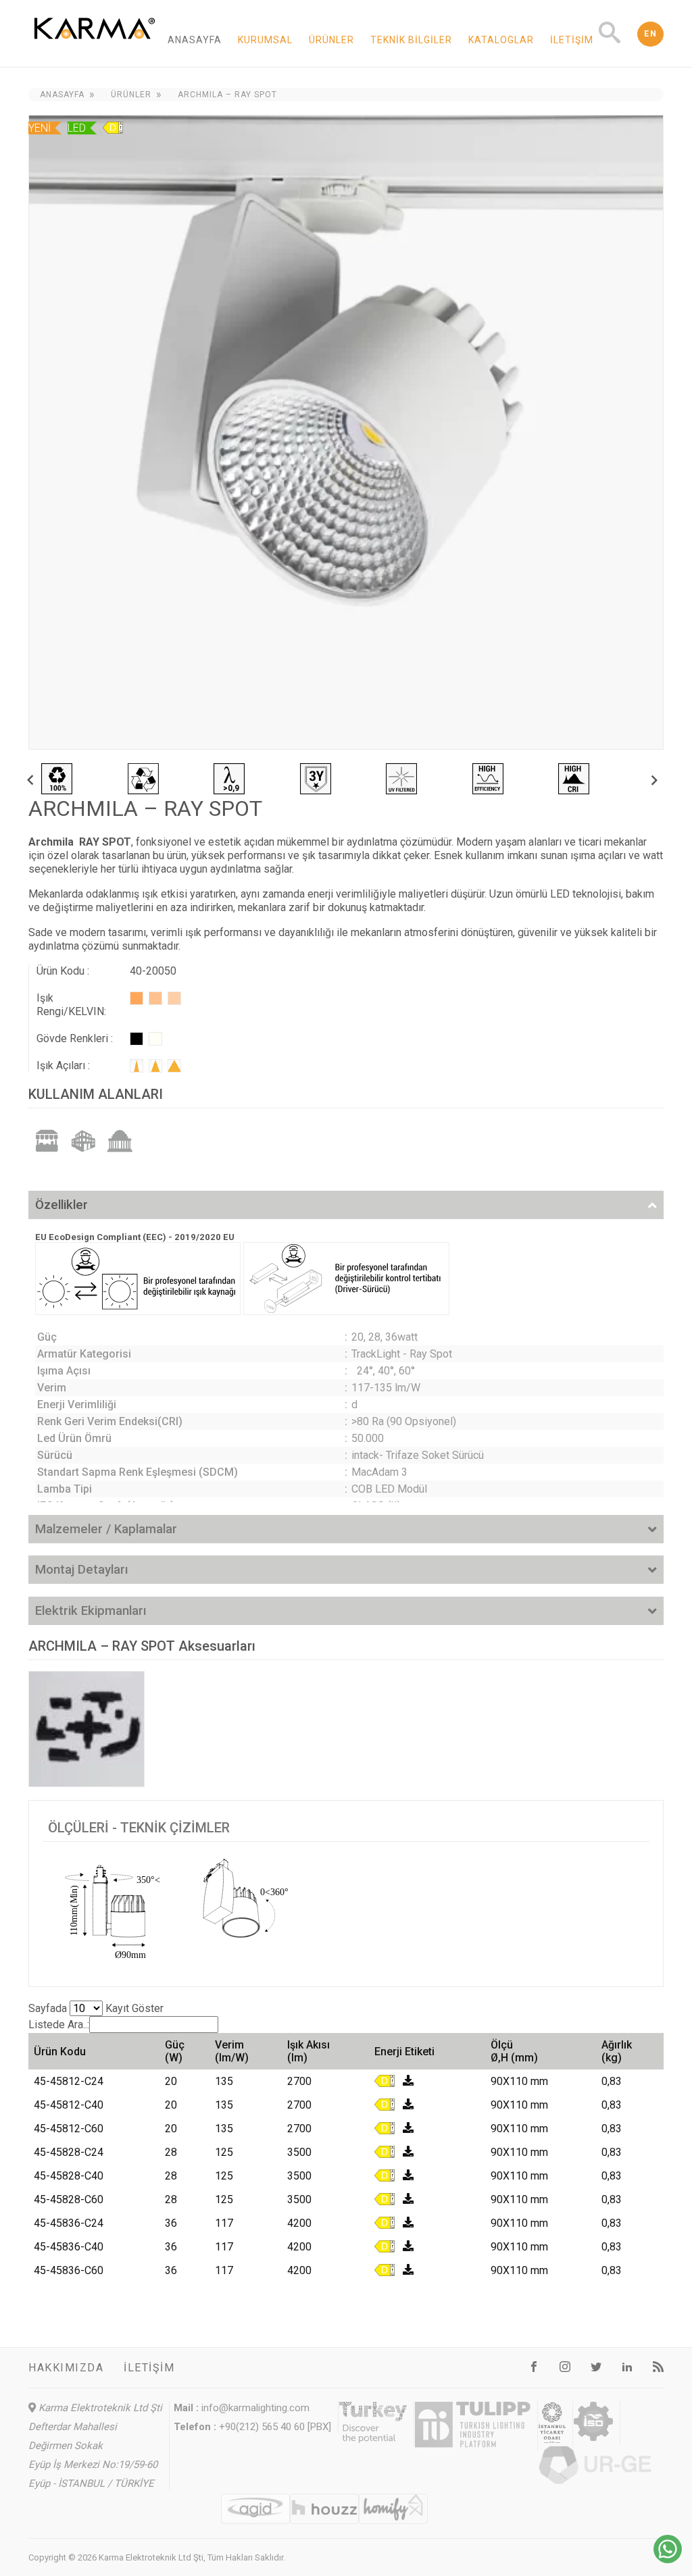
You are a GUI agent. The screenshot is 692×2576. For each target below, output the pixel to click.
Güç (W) (175, 2051)
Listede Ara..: (59, 2025)
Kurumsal (265, 40)
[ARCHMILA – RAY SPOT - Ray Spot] (346, 432)
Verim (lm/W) (232, 2051)
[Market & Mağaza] (47, 1140)
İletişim (572, 40)
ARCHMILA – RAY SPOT (227, 95)
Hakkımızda (66, 2368)
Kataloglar (501, 40)
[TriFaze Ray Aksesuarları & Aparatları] (86, 1729)
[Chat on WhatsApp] (668, 2559)
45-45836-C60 (69, 2270)
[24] (137, 1066)
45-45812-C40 (69, 2105)
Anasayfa (195, 40)
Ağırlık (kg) (617, 2051)
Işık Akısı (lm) (308, 2051)
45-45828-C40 (69, 2176)
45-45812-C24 (69, 2081)
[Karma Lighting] (95, 48)
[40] (155, 1066)
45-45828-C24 (69, 2152)
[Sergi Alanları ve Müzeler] (120, 1140)
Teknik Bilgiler (411, 40)
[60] (174, 1066)
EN (650, 34)
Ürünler (331, 40)
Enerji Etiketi (404, 2052)
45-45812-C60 (69, 2129)
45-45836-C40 (69, 2247)
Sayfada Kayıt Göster (96, 2008)
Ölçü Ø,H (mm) (514, 2051)
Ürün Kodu (60, 2052)
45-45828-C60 (69, 2199)
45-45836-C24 (69, 2223)
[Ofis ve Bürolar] (83, 1140)
